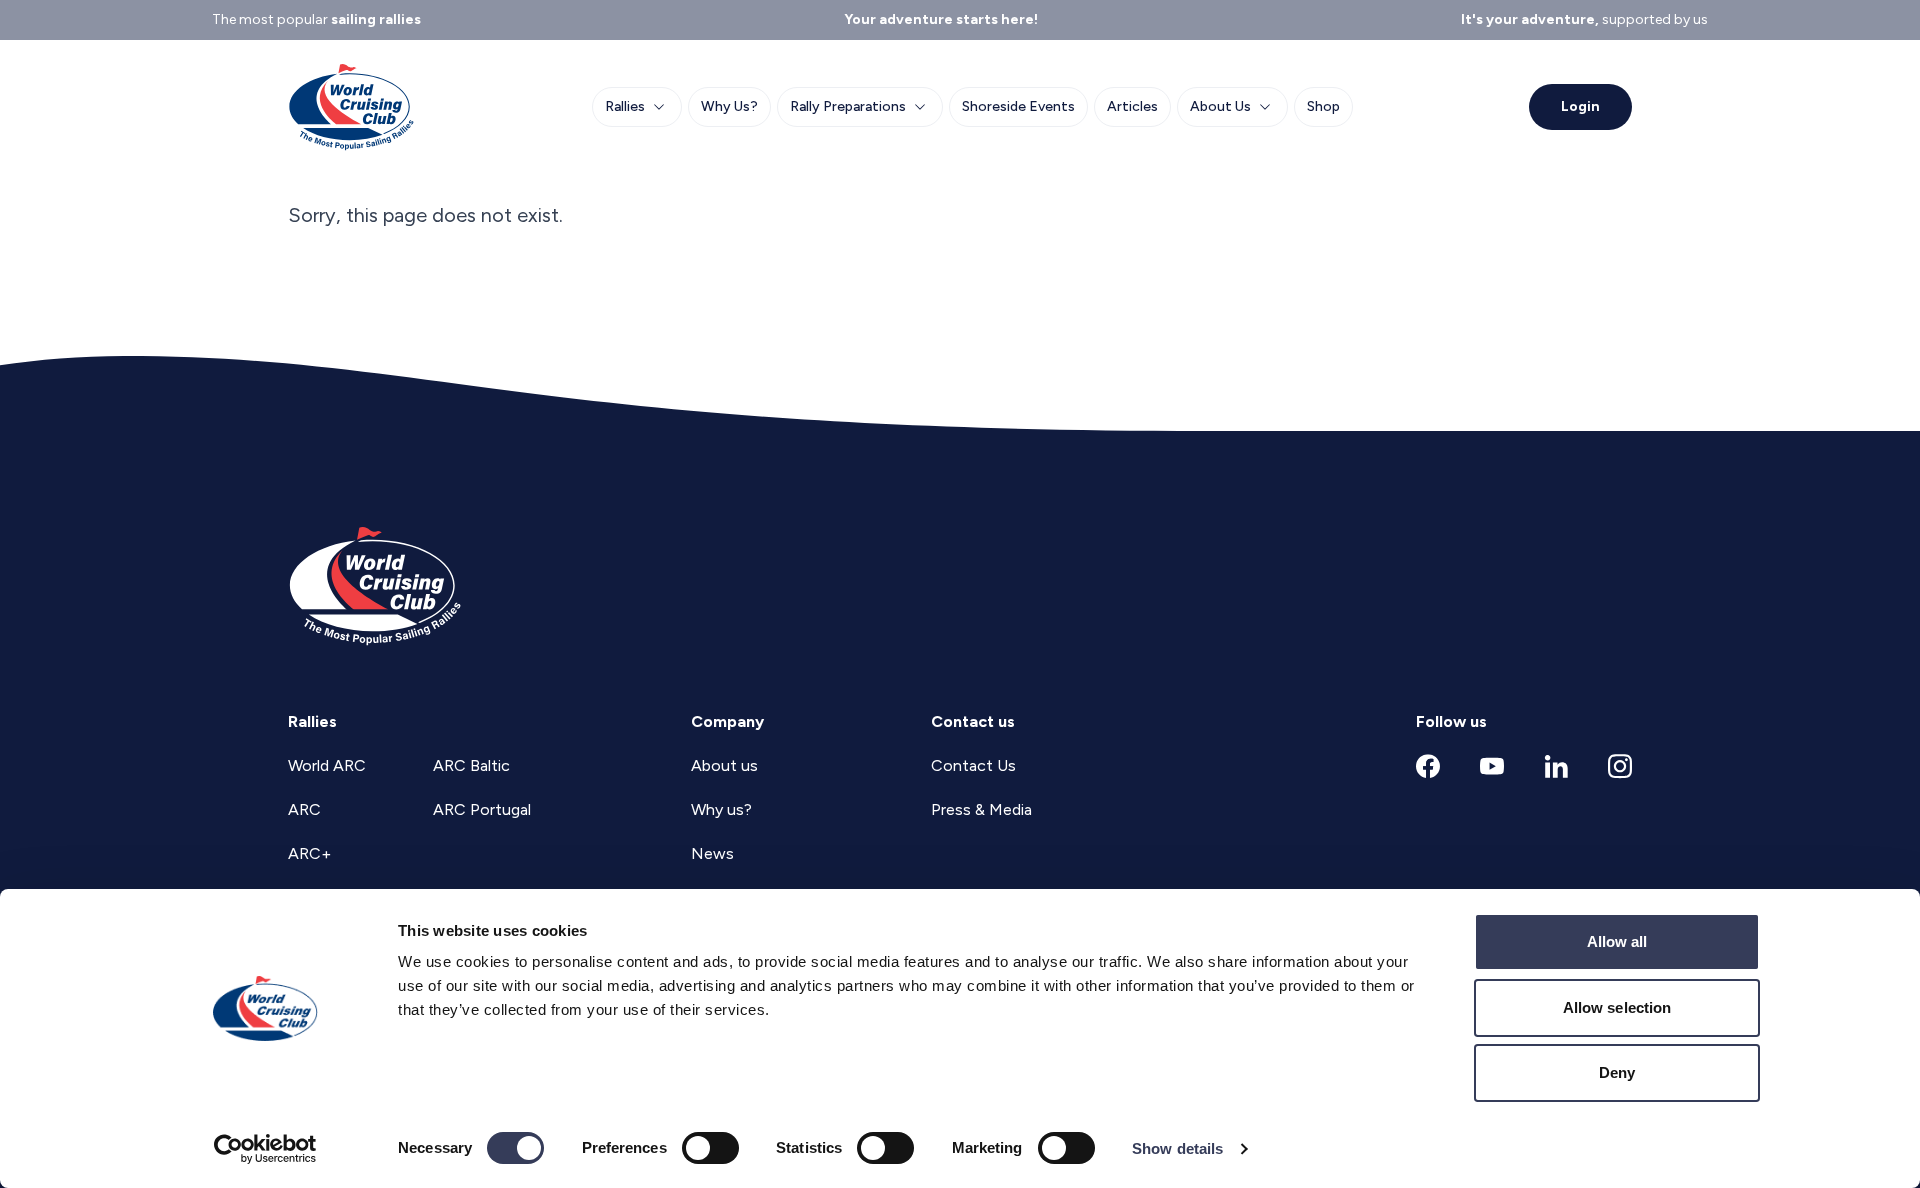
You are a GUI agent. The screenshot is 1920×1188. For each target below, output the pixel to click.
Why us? (721, 809)
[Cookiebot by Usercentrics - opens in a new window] (265, 1149)
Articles (1132, 106)
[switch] (710, 1148)
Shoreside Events (1018, 106)
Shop (1323, 106)
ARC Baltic (471, 765)
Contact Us (973, 765)
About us (724, 765)
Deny (1617, 1072)
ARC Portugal (482, 809)
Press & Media (981, 809)
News (712, 853)
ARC (304, 809)
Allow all (1617, 941)
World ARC (327, 765)
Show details (1177, 1148)
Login (1580, 106)
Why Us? (729, 106)
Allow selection (1617, 1007)
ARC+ (309, 853)
